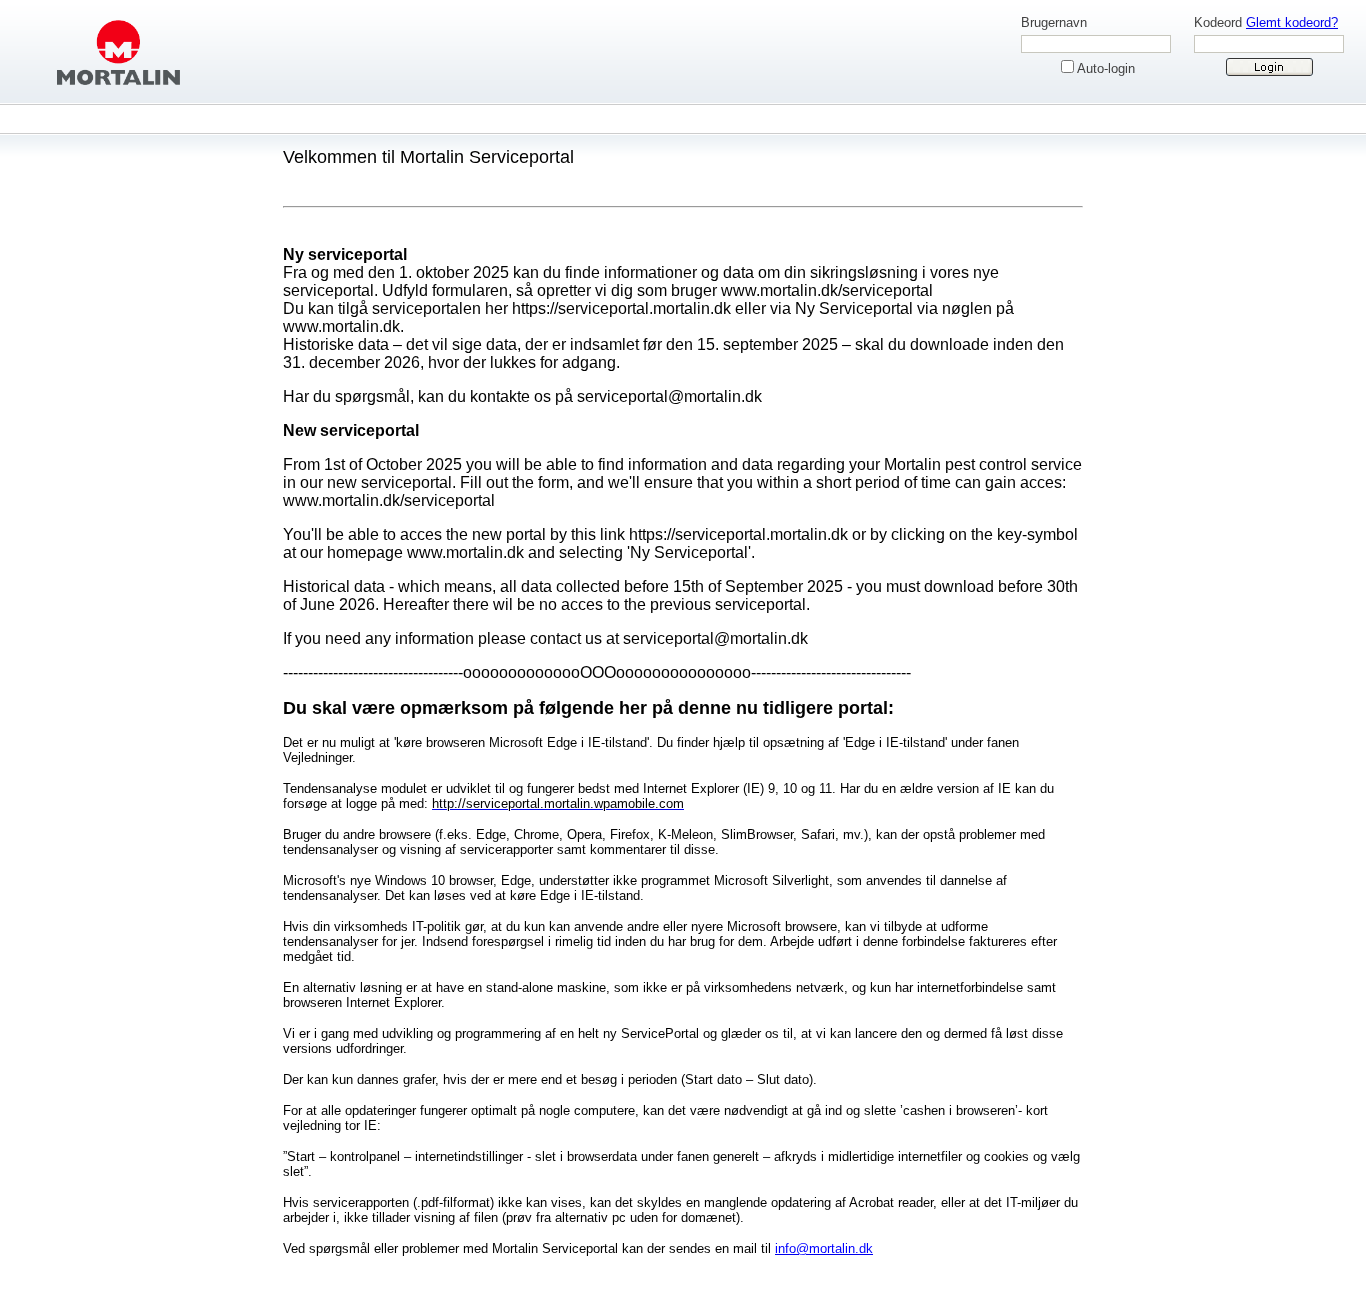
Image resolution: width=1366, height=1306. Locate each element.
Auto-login (1106, 68)
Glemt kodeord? (1292, 22)
